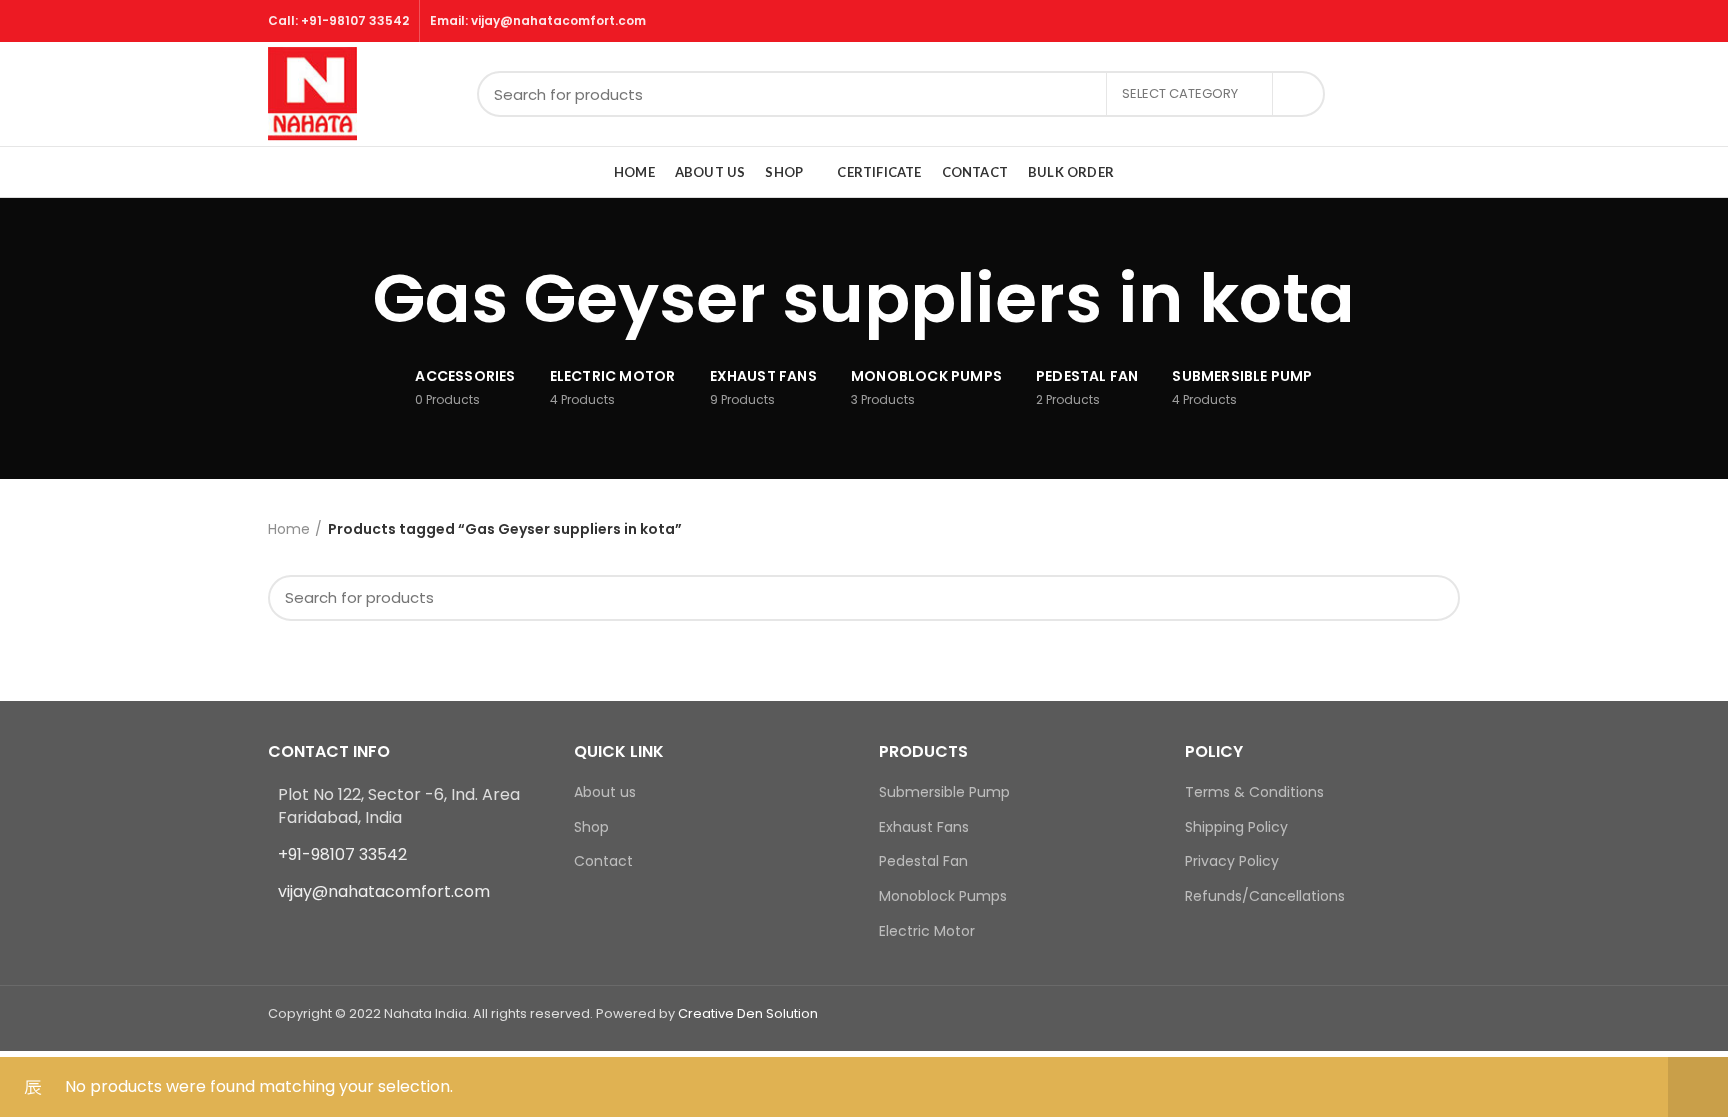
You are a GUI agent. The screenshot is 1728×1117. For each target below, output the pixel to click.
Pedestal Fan (923, 861)
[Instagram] (305, 932)
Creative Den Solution (748, 1013)
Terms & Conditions (1254, 792)
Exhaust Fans (924, 827)
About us (605, 792)
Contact (603, 861)
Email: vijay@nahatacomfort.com (538, 20)
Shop (591, 827)
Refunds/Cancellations (1265, 896)
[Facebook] (280, 932)
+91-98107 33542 (342, 854)
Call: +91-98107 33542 (338, 20)
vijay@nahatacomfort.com (384, 891)
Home (289, 529)
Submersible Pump (944, 792)
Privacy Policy (1232, 861)
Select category (1180, 93)
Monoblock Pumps (943, 896)
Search (1298, 94)
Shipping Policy (1236, 827)
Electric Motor (927, 931)
